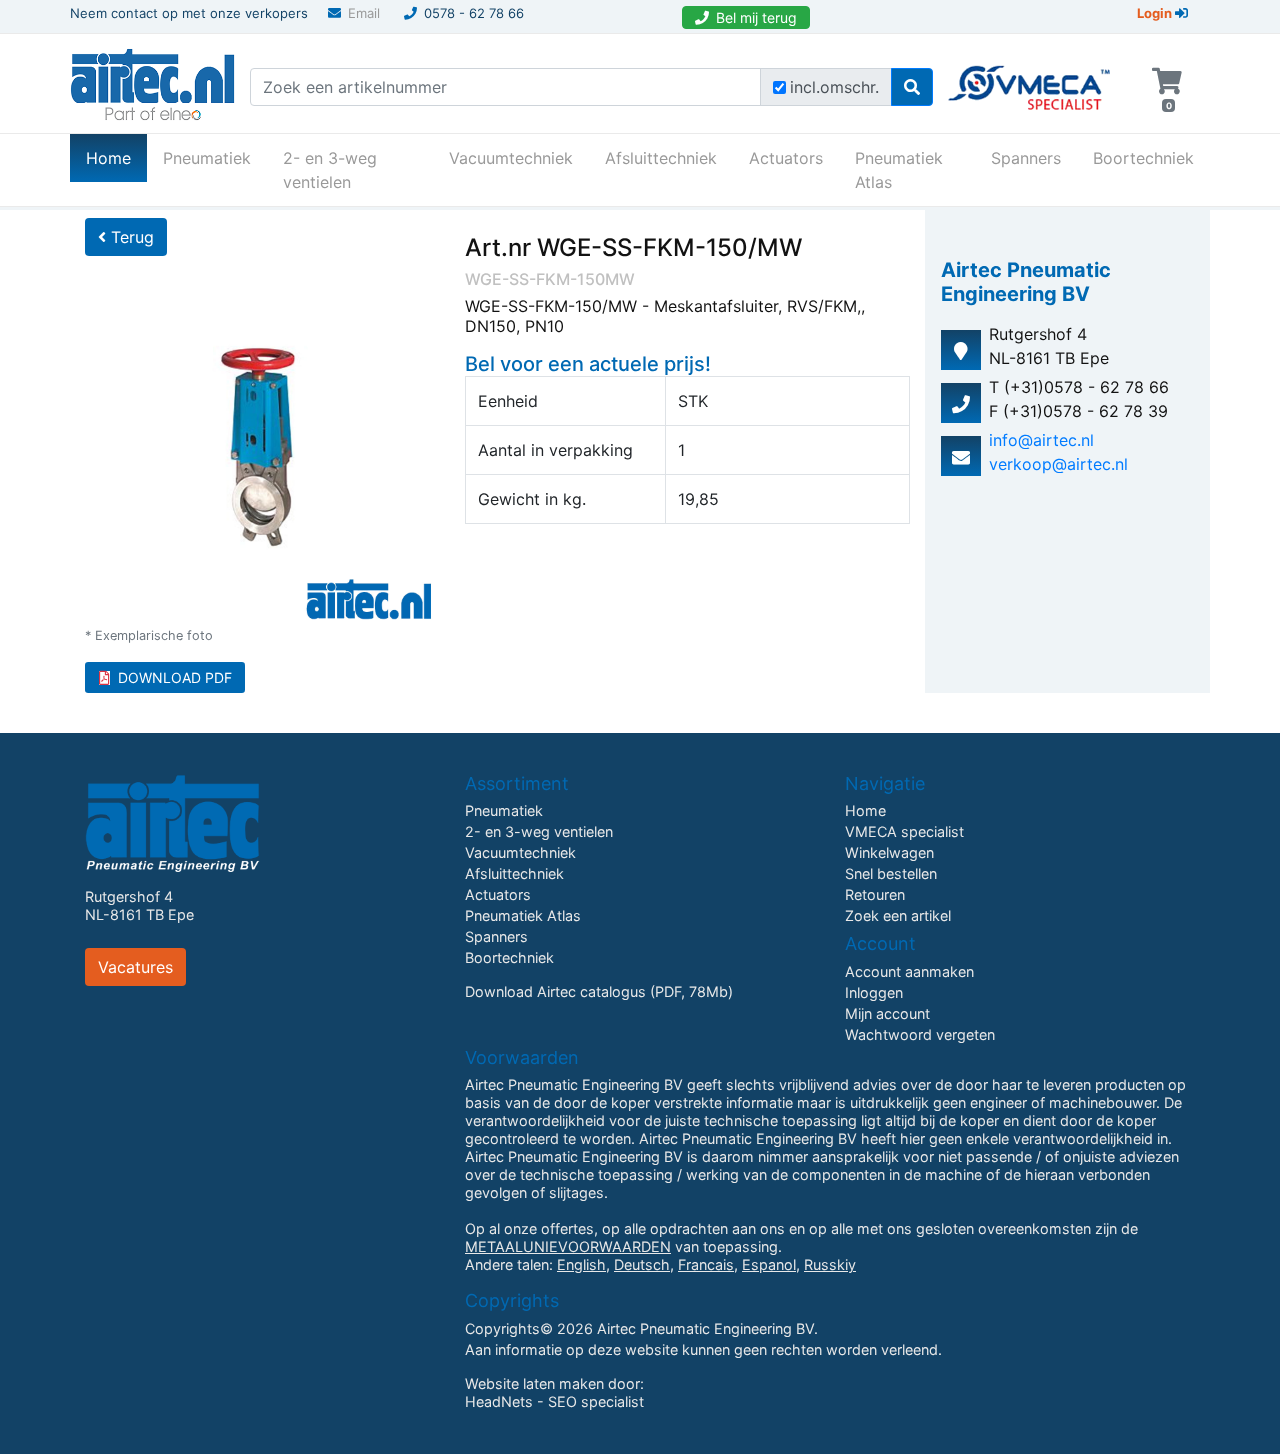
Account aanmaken (909, 971)
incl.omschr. (834, 87)
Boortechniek (1143, 158)
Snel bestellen (891, 873)
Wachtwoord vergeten (920, 1034)
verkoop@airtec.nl (1058, 464)
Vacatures (135, 967)
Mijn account (887, 1013)
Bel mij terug (756, 17)
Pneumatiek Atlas (899, 170)
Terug (130, 237)
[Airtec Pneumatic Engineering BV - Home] (152, 82)
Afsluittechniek (661, 158)
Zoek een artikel (898, 915)
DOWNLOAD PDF (175, 677)
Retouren (875, 894)
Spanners (1026, 158)
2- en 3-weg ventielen (330, 170)
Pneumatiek (207, 158)
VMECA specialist (904, 831)
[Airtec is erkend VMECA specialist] (1030, 79)
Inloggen (874, 992)
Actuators (786, 158)
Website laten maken (534, 1383)
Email (364, 13)
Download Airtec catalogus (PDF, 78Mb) (599, 991)
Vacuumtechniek (511, 158)
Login (1156, 13)
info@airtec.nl (1041, 440)
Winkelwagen (889, 852)
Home (116, 157)
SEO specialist (596, 1401)
